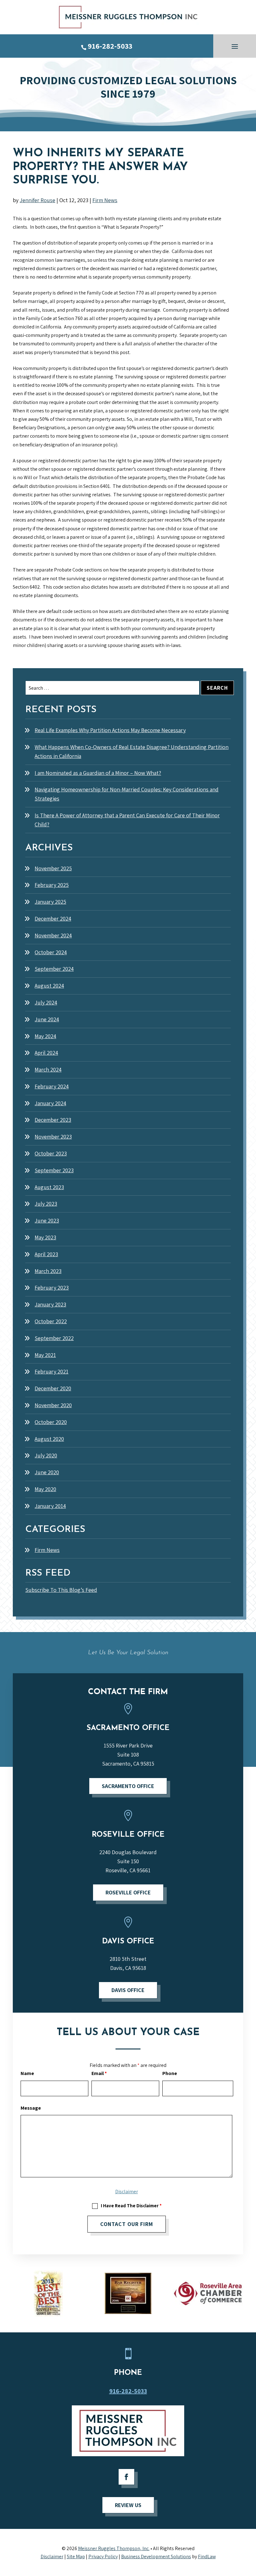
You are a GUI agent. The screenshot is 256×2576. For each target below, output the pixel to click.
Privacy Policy (103, 2557)
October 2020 (51, 1422)
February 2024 (52, 1086)
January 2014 (50, 1506)
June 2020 (47, 1472)
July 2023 (46, 1204)
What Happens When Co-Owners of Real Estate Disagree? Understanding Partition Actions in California (132, 751)
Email (99, 2073)
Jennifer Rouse (37, 200)
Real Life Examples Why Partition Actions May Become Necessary (110, 730)
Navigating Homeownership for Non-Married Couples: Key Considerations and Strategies (127, 794)
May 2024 (45, 1036)
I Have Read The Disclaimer (131, 2206)
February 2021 (52, 1371)
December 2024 (53, 919)
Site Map (76, 2557)
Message (31, 2108)
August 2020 (49, 1439)
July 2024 (46, 1002)
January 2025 (50, 902)
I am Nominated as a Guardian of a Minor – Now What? (98, 773)
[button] (235, 46)
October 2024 (51, 952)
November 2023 (53, 1137)
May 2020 (45, 1489)
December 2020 (53, 1388)
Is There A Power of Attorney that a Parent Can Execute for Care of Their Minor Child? (127, 820)
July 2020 (46, 1455)
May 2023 (45, 1237)
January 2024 (50, 1103)
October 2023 (51, 1153)
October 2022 (51, 1321)
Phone (170, 2073)
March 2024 (48, 1069)
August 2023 (49, 1187)
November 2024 (53, 935)
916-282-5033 (110, 46)
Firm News (105, 200)
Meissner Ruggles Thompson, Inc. (114, 2548)
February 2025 (52, 885)
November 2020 (53, 1405)
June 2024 (47, 1019)
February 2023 (52, 1288)
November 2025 (53, 868)
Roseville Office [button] (128, 1892)
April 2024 (46, 1053)
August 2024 (49, 986)
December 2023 (53, 1120)
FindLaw (207, 2557)
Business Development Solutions (156, 2557)
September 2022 (54, 1338)
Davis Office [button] (128, 1990)
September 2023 (54, 1170)
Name (27, 2073)
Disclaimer (127, 2192)
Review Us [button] (128, 2505)
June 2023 (47, 1220)
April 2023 (46, 1254)
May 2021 (45, 1355)
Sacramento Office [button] (128, 1786)
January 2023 (50, 1304)
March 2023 (48, 1271)
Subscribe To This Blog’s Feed (61, 1590)
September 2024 (54, 969)
